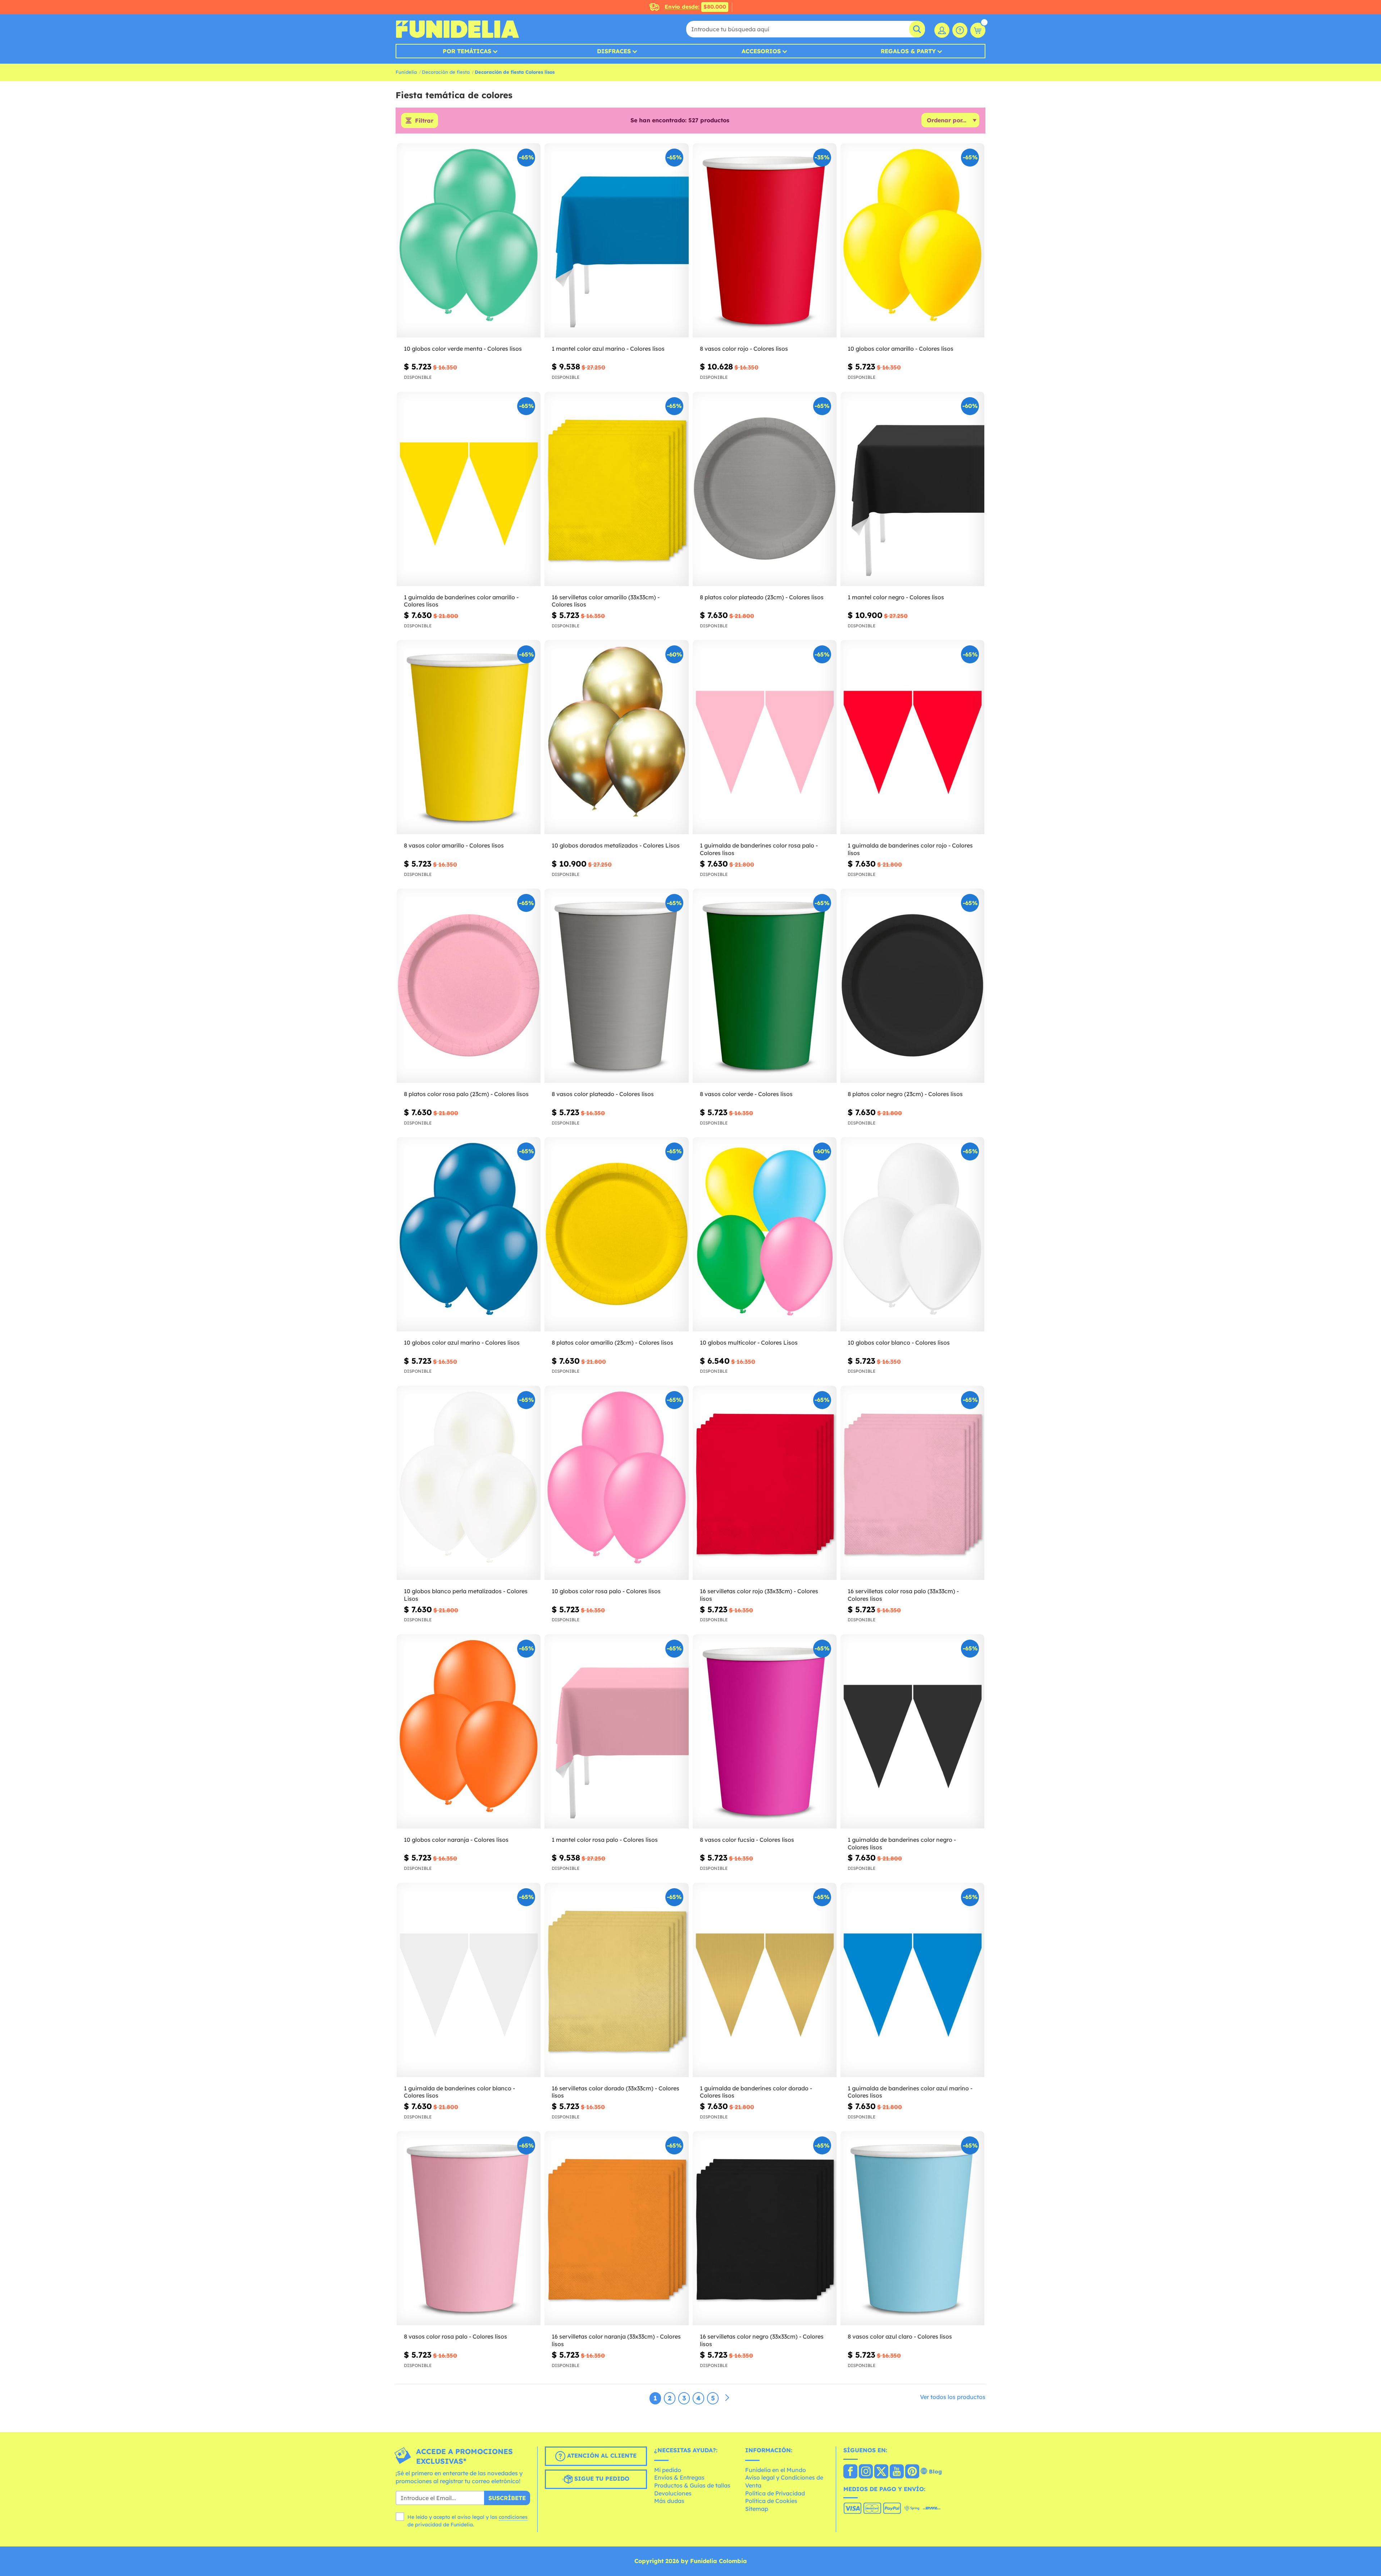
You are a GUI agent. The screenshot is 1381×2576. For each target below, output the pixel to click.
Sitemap (757, 2509)
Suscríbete (507, 2498)
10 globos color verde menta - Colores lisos (463, 349)
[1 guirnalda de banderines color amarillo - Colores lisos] (469, 489)
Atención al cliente (601, 2455)
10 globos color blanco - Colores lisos (899, 1342)
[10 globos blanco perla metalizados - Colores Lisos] (469, 1483)
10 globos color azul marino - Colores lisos (462, 1342)
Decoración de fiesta (446, 72)
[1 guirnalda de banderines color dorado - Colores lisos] (765, 1980)
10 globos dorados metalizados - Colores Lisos (616, 845)
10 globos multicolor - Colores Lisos (749, 1342)
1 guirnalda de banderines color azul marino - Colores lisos (910, 2092)
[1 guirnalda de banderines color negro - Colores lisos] (912, 1732)
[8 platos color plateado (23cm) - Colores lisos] (765, 489)
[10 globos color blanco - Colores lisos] (912, 1234)
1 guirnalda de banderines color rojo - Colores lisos (910, 849)
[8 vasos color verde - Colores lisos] (765, 986)
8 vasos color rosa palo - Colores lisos (455, 2336)
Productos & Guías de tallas (692, 2485)
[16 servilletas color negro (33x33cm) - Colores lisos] (765, 2228)
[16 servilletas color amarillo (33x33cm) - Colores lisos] (616, 489)
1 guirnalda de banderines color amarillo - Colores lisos (461, 601)
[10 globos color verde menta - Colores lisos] (469, 240)
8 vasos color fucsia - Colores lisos (747, 1840)
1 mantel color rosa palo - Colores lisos (605, 1840)
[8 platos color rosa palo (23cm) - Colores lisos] (469, 986)
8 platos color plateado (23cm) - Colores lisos (762, 597)
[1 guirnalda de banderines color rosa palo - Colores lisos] (765, 737)
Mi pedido (668, 2470)
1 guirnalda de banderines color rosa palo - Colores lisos (759, 849)
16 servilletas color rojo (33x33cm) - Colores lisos (759, 1595)
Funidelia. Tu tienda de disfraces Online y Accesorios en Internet (457, 29)
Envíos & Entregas (679, 2477)
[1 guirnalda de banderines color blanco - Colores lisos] (469, 1980)
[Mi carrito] (978, 30)
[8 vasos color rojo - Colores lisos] (765, 240)
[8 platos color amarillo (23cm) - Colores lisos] (616, 1234)
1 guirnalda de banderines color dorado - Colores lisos (756, 2092)
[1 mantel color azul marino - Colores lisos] (616, 240)
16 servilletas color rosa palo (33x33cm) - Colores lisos (903, 1595)
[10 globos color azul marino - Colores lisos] (469, 1234)
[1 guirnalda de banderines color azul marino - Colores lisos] (912, 1980)
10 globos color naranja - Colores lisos (456, 1840)
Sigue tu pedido (601, 2479)
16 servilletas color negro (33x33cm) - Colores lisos (762, 2340)
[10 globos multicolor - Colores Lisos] (765, 1234)
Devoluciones (673, 2493)
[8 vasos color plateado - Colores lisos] (616, 986)
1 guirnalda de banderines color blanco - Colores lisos (459, 2092)
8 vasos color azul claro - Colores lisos (900, 2336)
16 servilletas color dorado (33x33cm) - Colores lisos (616, 2092)
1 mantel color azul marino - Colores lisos (608, 349)
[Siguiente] (727, 2398)
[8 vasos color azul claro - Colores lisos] (912, 2228)
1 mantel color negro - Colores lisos (896, 597)
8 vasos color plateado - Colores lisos (603, 1094)
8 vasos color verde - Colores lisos (746, 1094)
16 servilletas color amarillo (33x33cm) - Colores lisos (606, 601)
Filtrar (424, 121)
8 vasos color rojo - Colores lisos (744, 349)
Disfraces (614, 51)
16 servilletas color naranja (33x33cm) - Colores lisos (616, 2340)
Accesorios (761, 51)
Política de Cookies (771, 2501)
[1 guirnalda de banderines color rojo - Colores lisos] (912, 737)
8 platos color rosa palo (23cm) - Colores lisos (466, 1094)
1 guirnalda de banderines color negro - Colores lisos (902, 1843)
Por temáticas (467, 51)
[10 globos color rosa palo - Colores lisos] (616, 1483)
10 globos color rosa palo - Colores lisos (606, 1591)
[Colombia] (850, 2472)
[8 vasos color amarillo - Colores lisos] (469, 737)
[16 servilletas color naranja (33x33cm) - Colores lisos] (616, 2228)
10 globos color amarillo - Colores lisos (901, 349)
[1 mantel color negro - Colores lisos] (912, 489)
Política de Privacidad (775, 2493)
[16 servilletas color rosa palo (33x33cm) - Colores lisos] (912, 1483)
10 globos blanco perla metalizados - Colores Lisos (466, 1595)
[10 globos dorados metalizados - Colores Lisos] (616, 737)
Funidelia (406, 72)
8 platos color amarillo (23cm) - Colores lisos (612, 1342)
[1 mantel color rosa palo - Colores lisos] (616, 1732)
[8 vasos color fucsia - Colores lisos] (765, 1732)
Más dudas (669, 2501)
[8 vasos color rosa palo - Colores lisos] (469, 2228)
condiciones (513, 2517)
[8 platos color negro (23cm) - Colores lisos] (912, 986)
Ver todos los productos (953, 2397)
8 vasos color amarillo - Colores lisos (454, 845)
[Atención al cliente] (960, 30)
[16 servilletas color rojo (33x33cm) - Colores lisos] (765, 1483)
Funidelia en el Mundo (776, 2470)
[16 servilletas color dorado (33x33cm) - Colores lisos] (616, 1980)
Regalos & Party (908, 51)
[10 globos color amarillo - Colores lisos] (912, 240)
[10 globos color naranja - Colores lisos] (469, 1732)
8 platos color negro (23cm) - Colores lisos (905, 1094)
